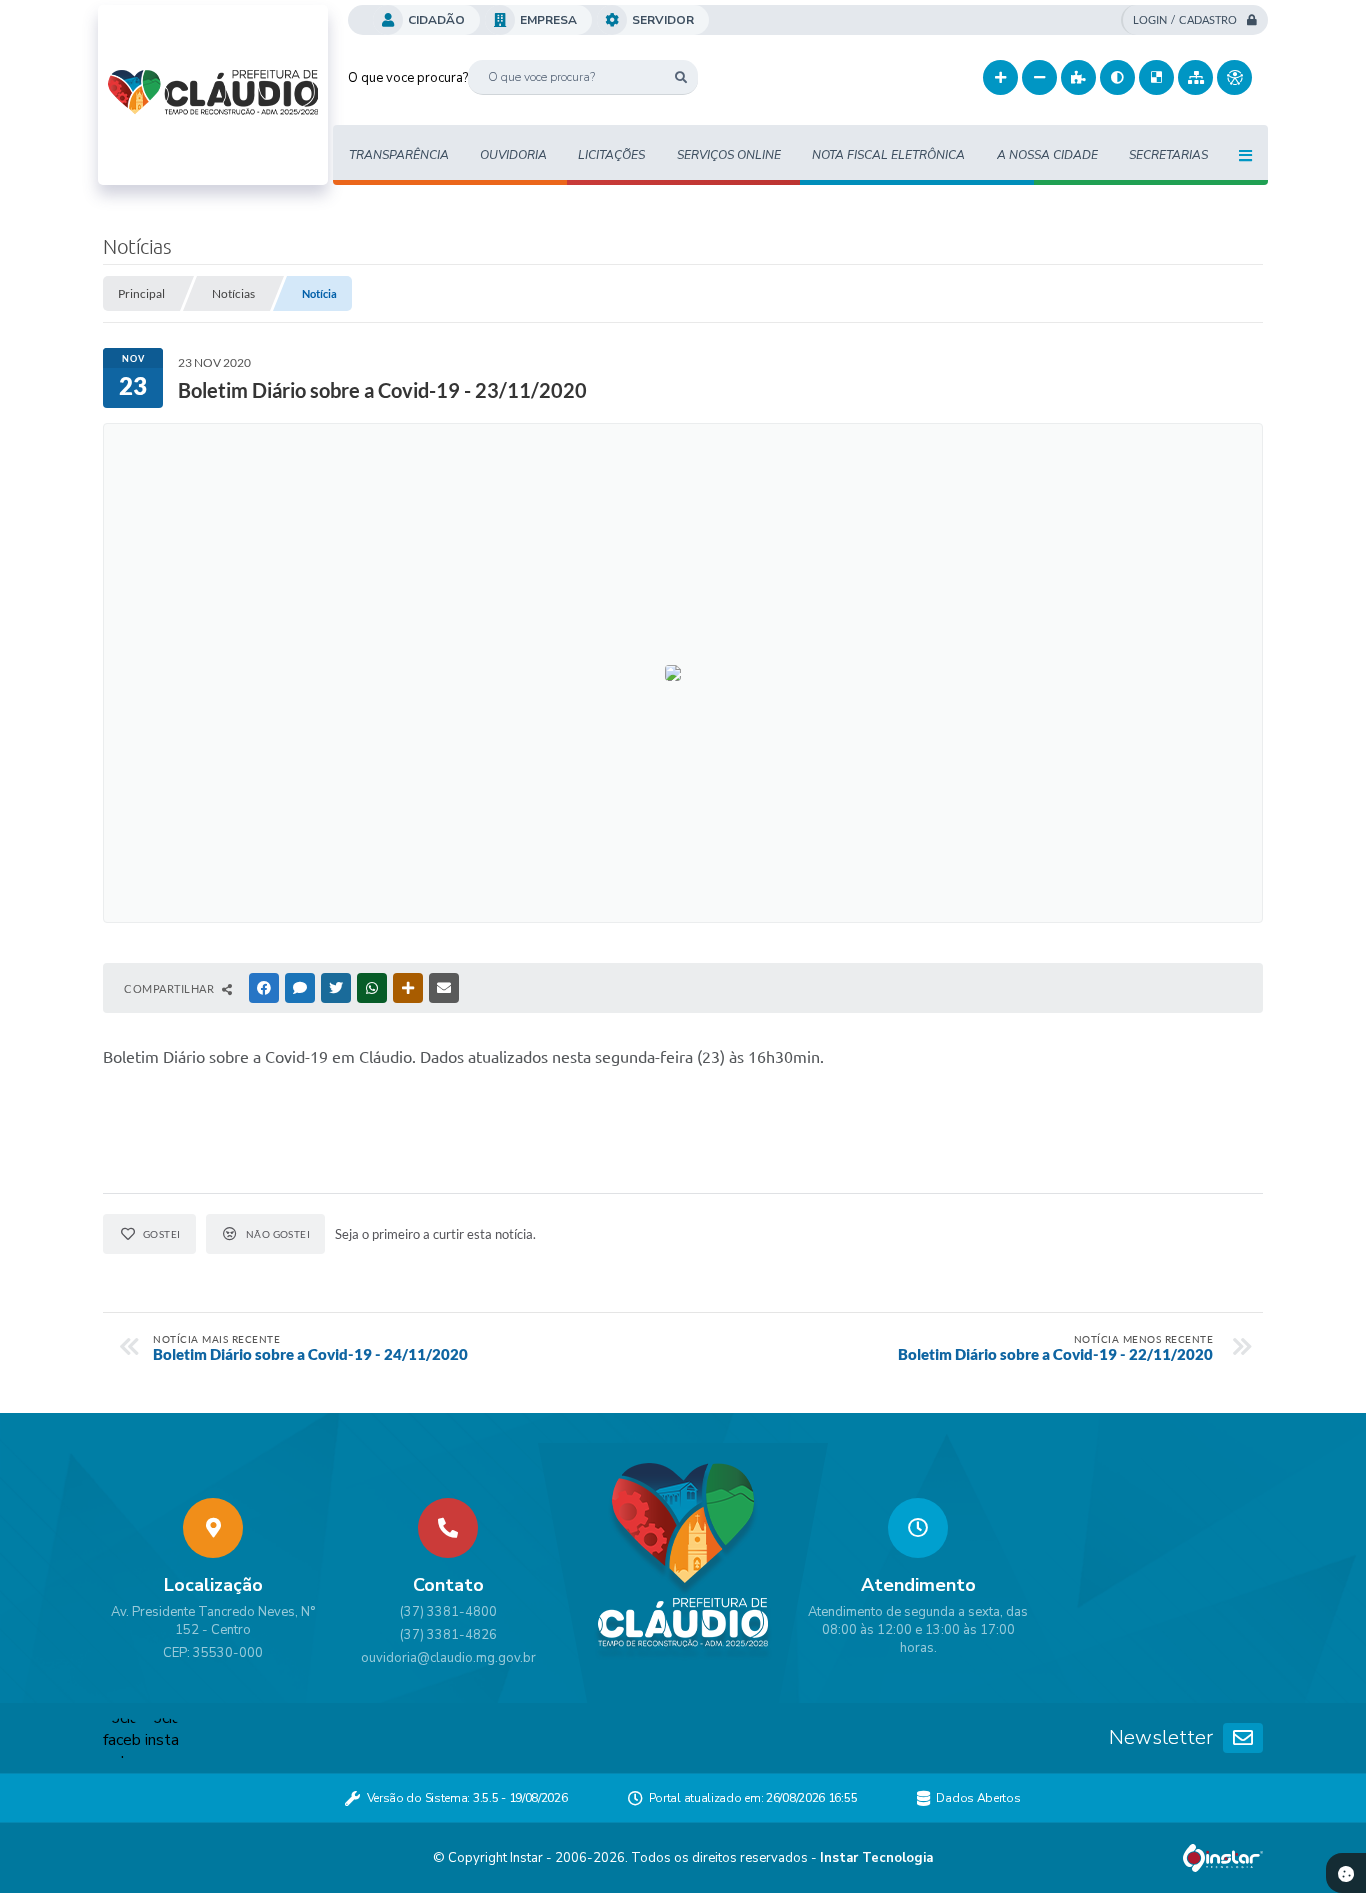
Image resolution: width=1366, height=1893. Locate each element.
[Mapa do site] (1195, 77)
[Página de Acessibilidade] (1234, 77)
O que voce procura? (408, 78)
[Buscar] (680, 77)
